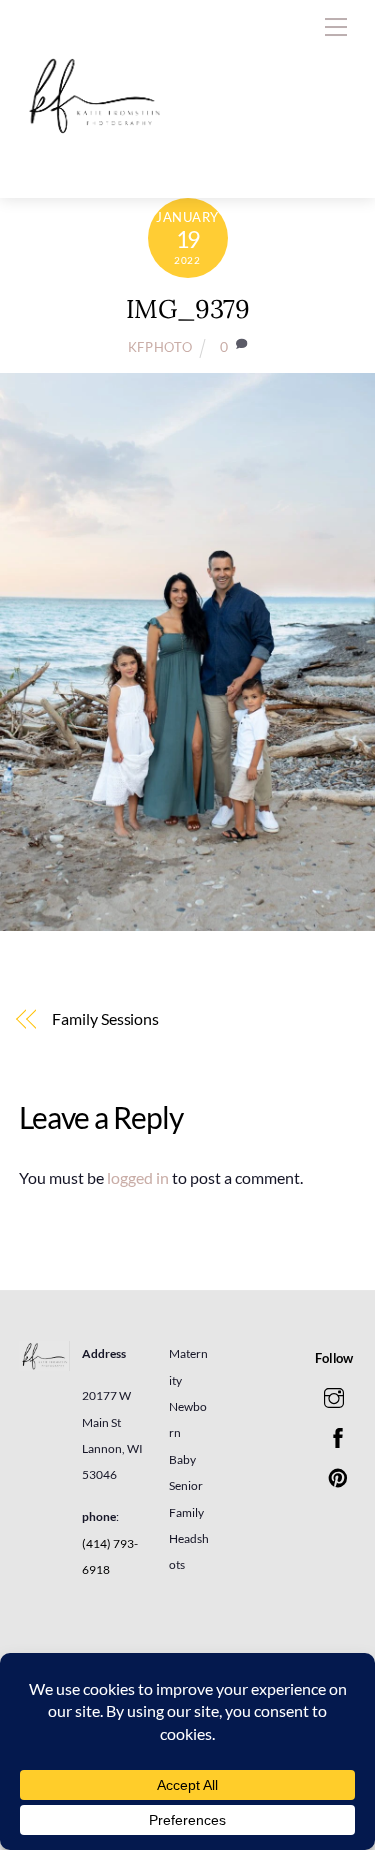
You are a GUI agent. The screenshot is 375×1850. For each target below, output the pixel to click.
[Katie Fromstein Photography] (94, 161)
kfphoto (160, 347)
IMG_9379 (188, 308)
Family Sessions (105, 1018)
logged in (138, 1177)
